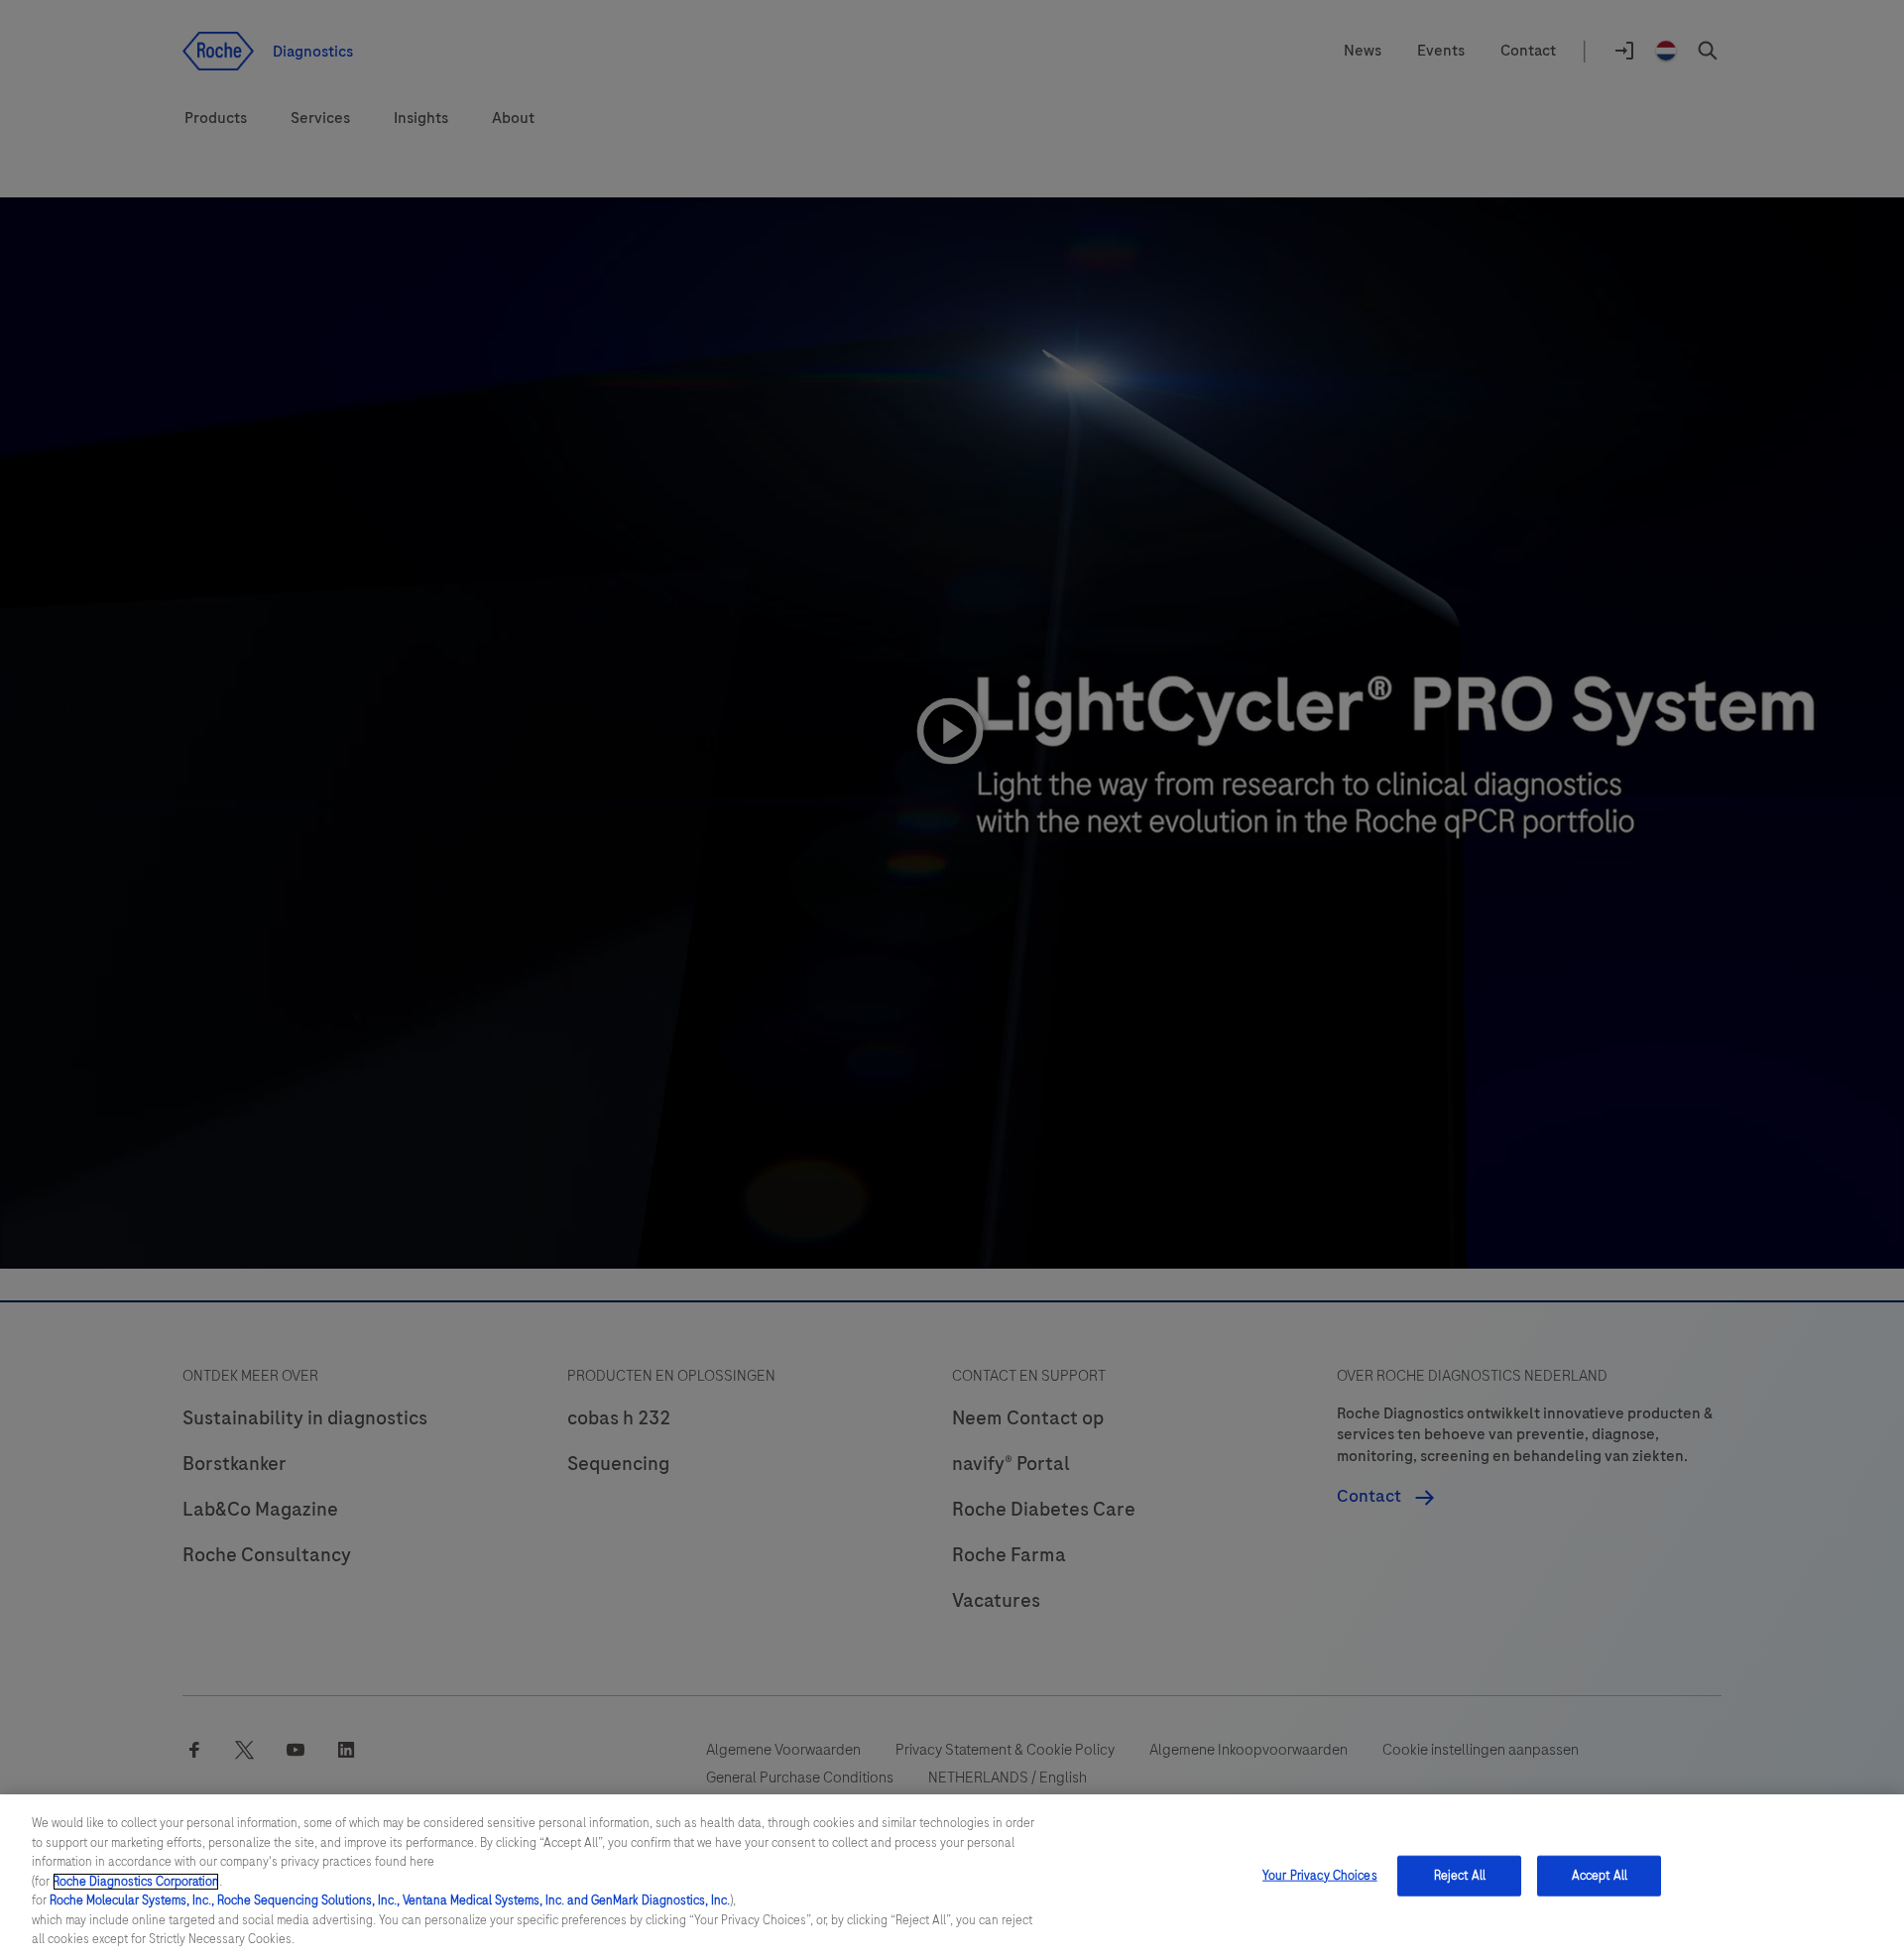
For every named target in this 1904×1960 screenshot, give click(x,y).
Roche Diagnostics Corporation (136, 1882)
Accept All (1600, 1875)
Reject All (1460, 1875)
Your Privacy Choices (1320, 1875)
